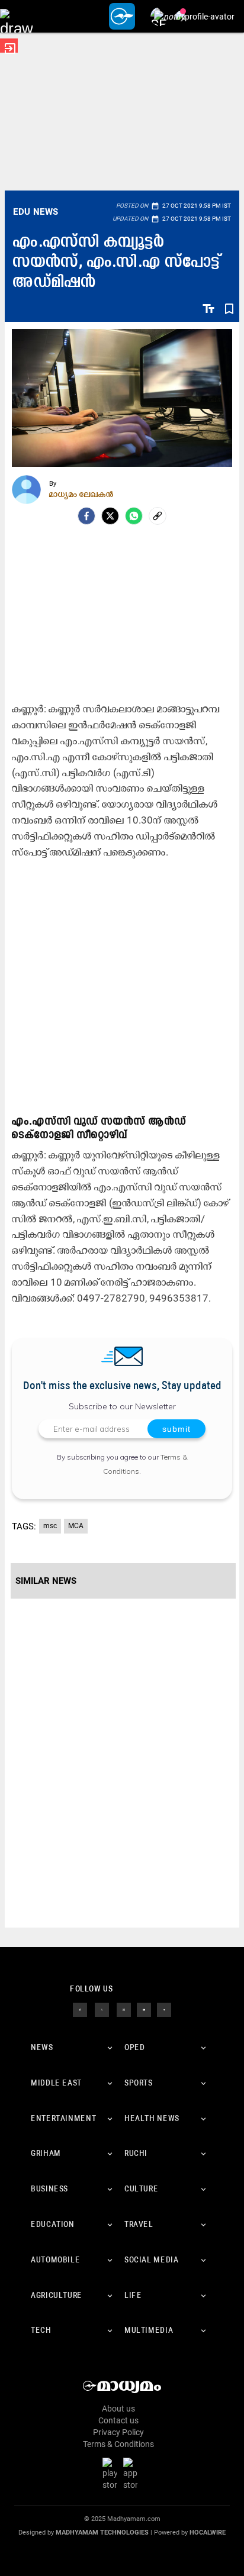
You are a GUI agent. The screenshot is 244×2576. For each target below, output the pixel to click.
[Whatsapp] (134, 516)
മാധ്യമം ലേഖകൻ (81, 494)
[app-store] (133, 2474)
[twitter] (102, 2009)
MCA (76, 1526)
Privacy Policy (118, 2432)
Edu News (36, 212)
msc (50, 1526)
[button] (16, 16)
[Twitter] (110, 516)
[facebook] (86, 516)
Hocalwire (208, 2533)
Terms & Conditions (118, 2444)
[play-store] (112, 2474)
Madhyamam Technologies (102, 2533)
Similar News (46, 1581)
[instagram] (124, 2009)
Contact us (118, 2420)
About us (118, 2409)
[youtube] (144, 2009)
